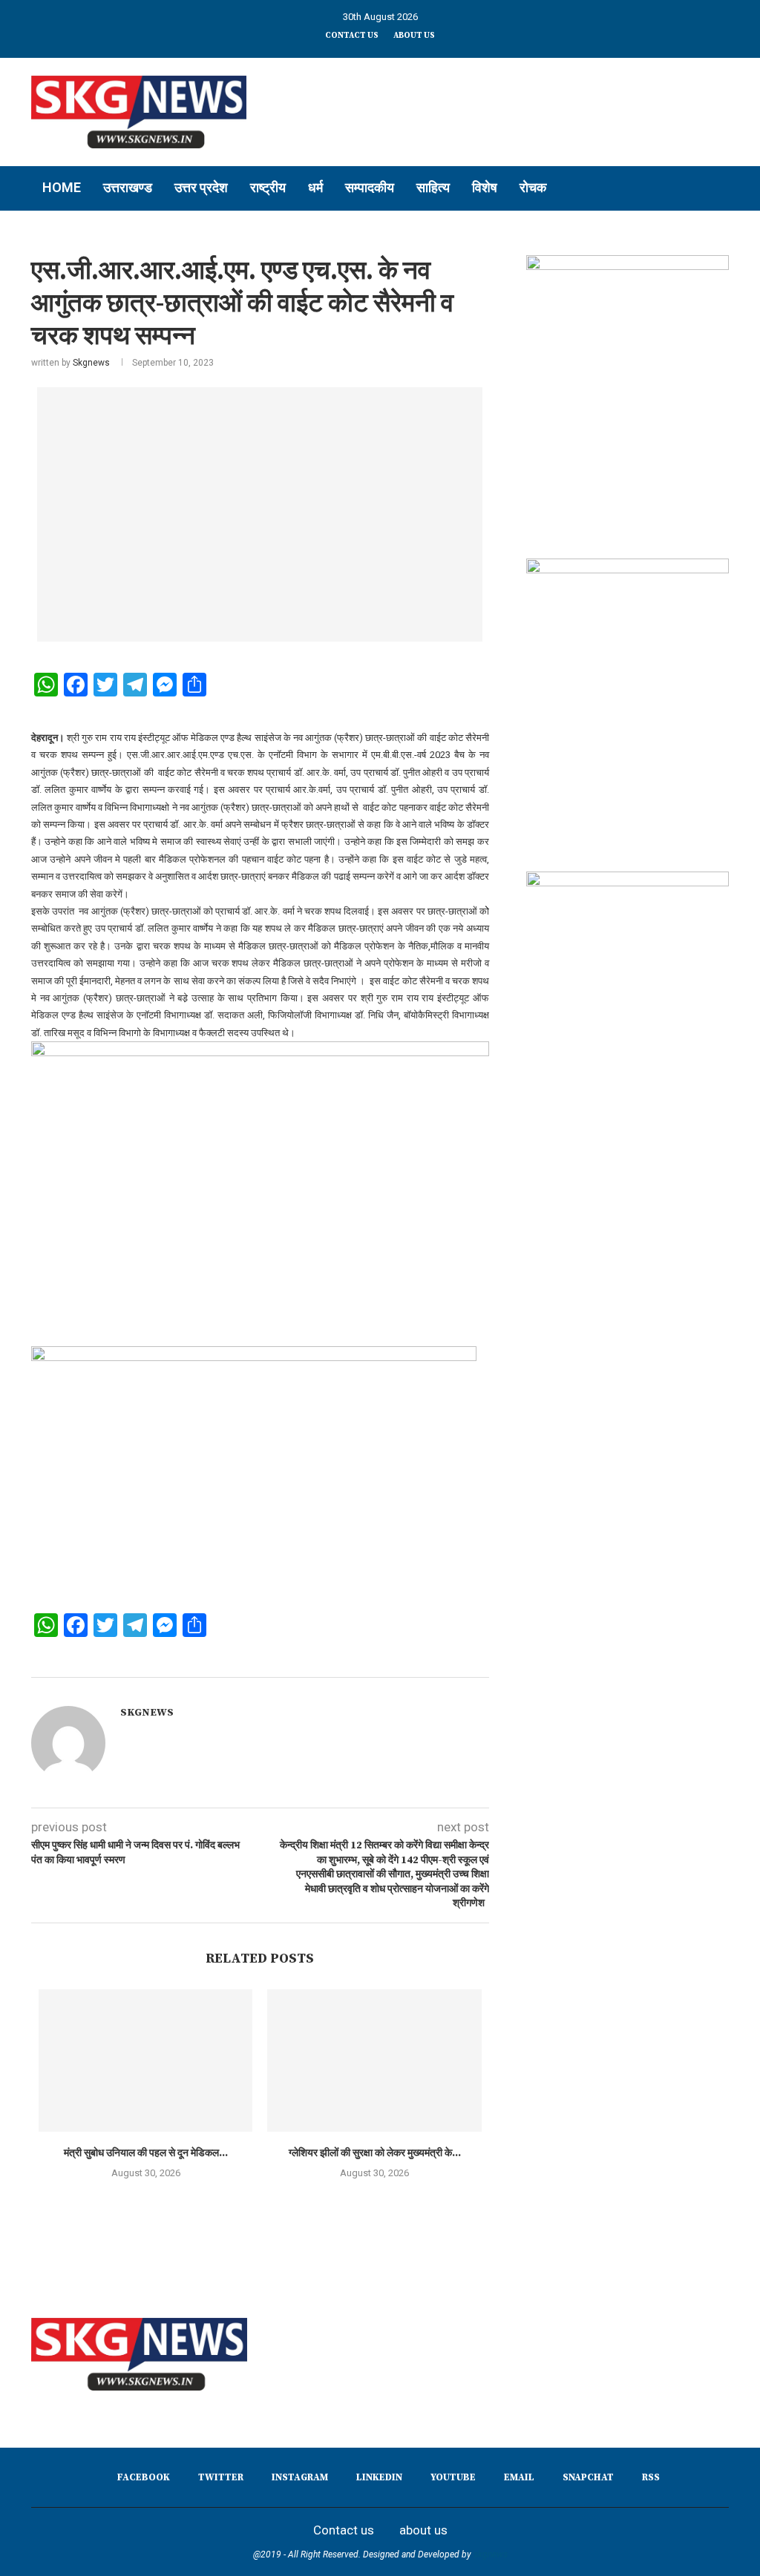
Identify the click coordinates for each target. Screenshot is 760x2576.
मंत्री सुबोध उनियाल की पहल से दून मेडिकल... (146, 2153)
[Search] (721, 188)
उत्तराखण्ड (128, 187)
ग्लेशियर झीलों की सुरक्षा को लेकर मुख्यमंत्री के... (375, 2153)
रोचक (533, 187)
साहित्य (433, 187)
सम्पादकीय (370, 187)
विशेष (485, 187)
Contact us (352, 36)
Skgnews (91, 363)
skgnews (491, 2554)
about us (414, 36)
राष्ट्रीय (268, 187)
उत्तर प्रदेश (201, 187)
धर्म (315, 187)
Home (62, 187)
